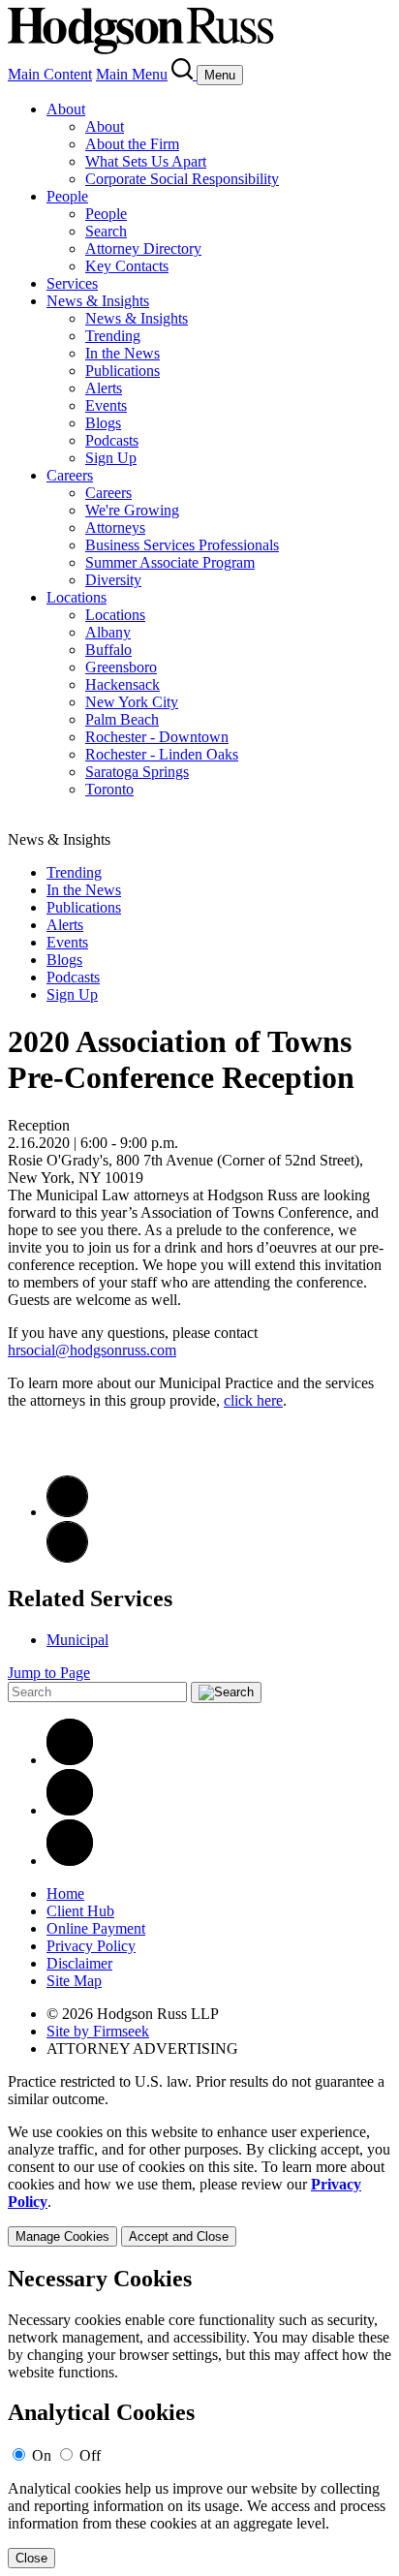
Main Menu (132, 74)
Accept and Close (179, 2236)
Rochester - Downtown (157, 737)
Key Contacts (127, 266)
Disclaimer (79, 1963)
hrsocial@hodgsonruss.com (92, 1350)
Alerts (104, 388)
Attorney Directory (143, 248)
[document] (199, 2418)
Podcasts (112, 440)
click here (253, 1400)
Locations (77, 597)
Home (65, 1893)
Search (106, 231)
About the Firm (132, 144)
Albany (108, 632)
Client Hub (80, 1911)
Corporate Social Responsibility (182, 179)
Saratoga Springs (137, 772)
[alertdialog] (199, 2418)
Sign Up (111, 458)
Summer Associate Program (170, 562)
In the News (123, 353)
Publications (123, 371)
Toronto (109, 789)
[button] (67, 1557)
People (67, 196)
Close (31, 2558)
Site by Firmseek (98, 2031)
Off (90, 2455)
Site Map (74, 1981)
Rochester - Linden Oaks (162, 754)
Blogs (103, 423)
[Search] (184, 74)
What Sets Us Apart (146, 161)
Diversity (113, 580)
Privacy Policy (91, 1946)
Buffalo (108, 650)
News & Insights (98, 301)
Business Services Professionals (182, 545)
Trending (113, 336)
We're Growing (132, 510)
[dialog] (199, 2185)
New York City (132, 702)
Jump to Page (49, 1673)
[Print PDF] (67, 1512)
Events (106, 405)
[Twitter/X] (70, 1810)
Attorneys (115, 528)
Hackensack (123, 684)
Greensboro (121, 667)
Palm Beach (122, 719)
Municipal (77, 1640)
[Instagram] (70, 1861)
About (66, 109)
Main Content (50, 74)
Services (72, 283)
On (42, 2455)
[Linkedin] (70, 1760)
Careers (70, 475)
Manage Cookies (62, 2236)
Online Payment (96, 1928)
